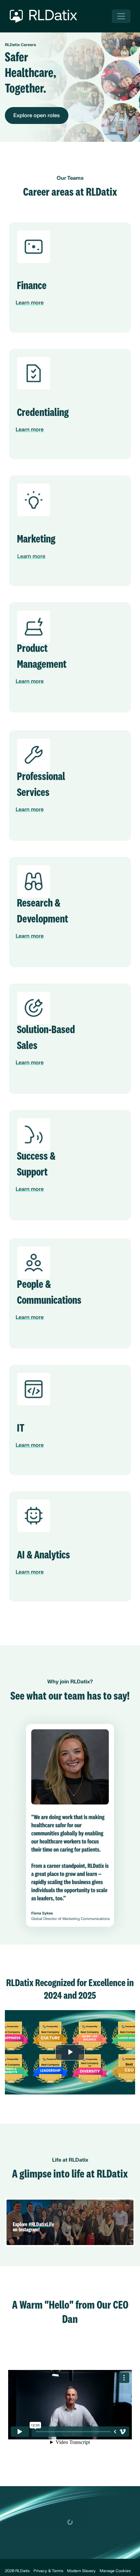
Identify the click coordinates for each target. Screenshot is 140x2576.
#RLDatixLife (41, 2225)
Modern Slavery (81, 2571)
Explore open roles (37, 116)
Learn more (30, 303)
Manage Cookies (115, 2571)
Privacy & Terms (48, 2571)
